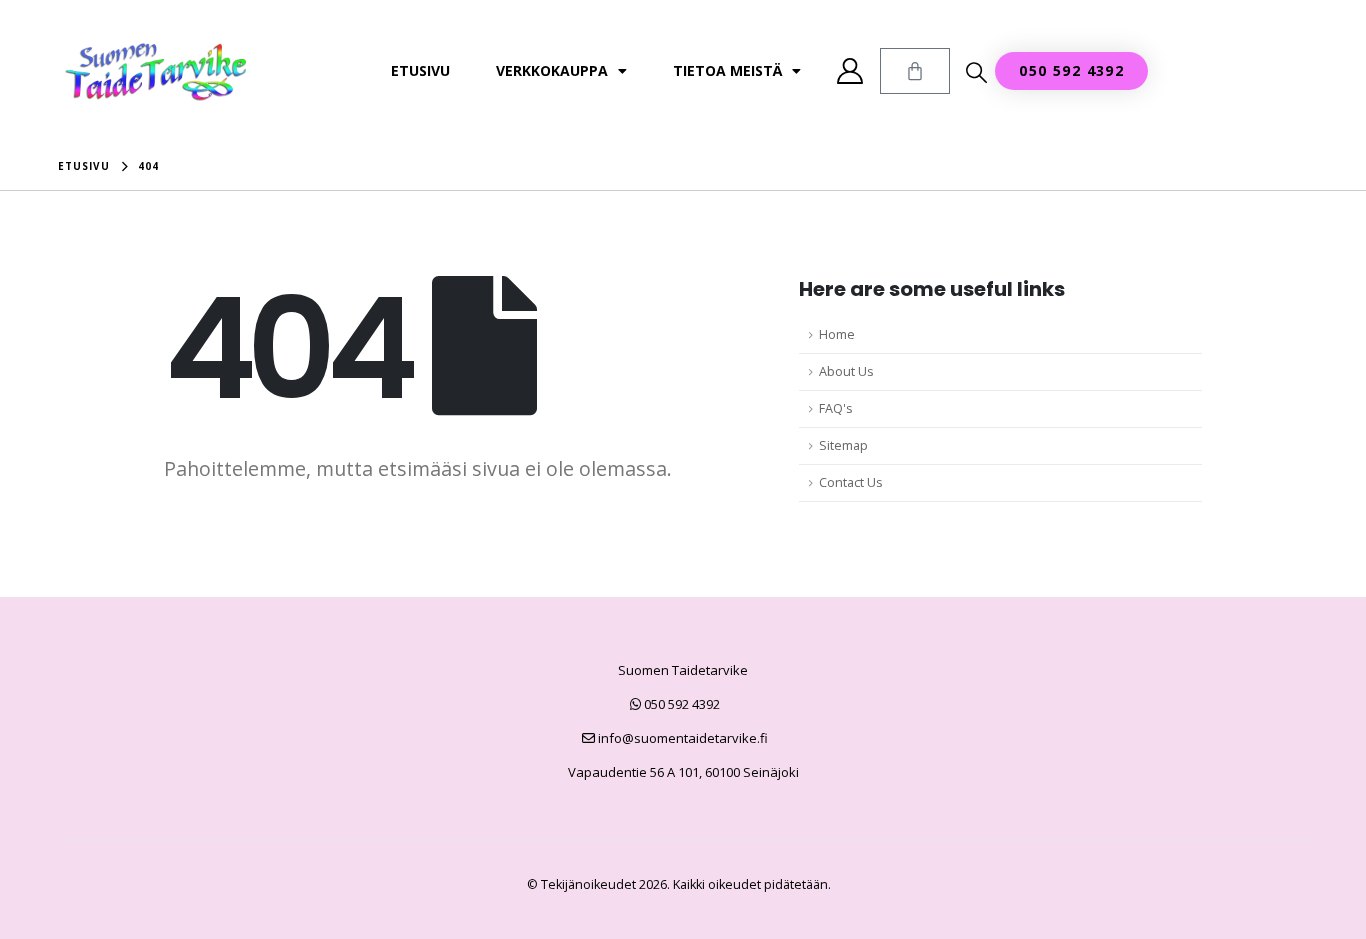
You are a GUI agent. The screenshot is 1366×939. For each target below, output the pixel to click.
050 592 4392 (680, 704)
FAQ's (836, 408)
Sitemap (843, 445)
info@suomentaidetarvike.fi (681, 738)
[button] (976, 72)
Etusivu (420, 70)
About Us (846, 371)
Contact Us (851, 482)
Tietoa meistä (727, 70)
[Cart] (915, 71)
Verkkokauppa (552, 70)
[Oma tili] (850, 71)
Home (837, 334)
